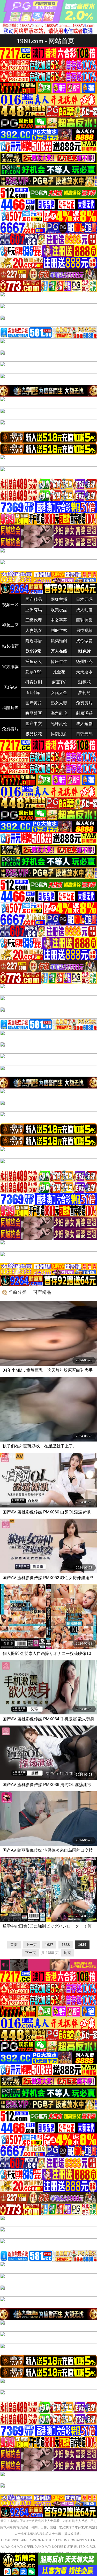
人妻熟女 (34, 630)
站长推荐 (10, 646)
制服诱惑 (84, 713)
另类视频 (84, 630)
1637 (49, 1945)
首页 (14, 1945)
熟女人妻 (59, 703)
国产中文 (34, 724)
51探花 (84, 682)
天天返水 (84, 672)
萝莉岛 (84, 693)
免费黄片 (84, 703)
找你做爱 (84, 641)
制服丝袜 (59, 630)
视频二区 (10, 625)
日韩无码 (84, 734)
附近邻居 (34, 641)
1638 (66, 1945)
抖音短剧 (34, 682)
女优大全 (59, 693)
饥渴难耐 (59, 641)
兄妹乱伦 (59, 724)
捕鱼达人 (34, 662)
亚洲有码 (34, 610)
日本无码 (84, 599)
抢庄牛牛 (59, 662)
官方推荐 (10, 667)
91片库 (34, 693)
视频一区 (10, 605)
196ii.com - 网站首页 (46, 41)
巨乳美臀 (84, 620)
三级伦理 (34, 620)
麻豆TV (59, 682)
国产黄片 (34, 703)
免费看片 (10, 729)
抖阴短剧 (59, 734)
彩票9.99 (33, 672)
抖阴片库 (10, 708)
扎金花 (59, 672)
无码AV (10, 687)
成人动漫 (84, 610)
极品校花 (34, 734)
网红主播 (59, 599)
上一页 (31, 1945)
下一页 (31, 1953)
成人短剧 (84, 724)
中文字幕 (59, 620)
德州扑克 (84, 662)
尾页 (68, 1953)
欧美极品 (59, 610)
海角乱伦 (59, 713)
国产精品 (34, 599)
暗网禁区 (34, 713)
